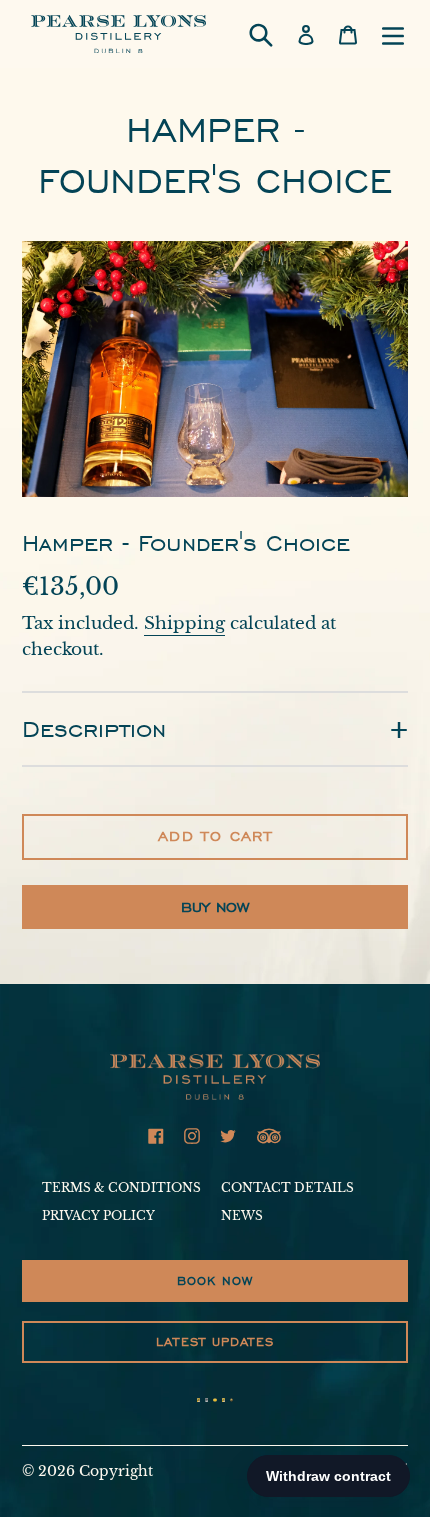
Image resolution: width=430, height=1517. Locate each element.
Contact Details (287, 1187)
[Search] (261, 34)
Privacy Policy (98, 1215)
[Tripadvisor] (269, 1136)
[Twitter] (228, 1136)
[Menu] (393, 34)
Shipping (184, 623)
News (242, 1215)
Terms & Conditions (121, 1187)
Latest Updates (215, 1341)
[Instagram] (192, 1136)
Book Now (215, 1280)
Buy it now (215, 907)
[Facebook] (156, 1136)
